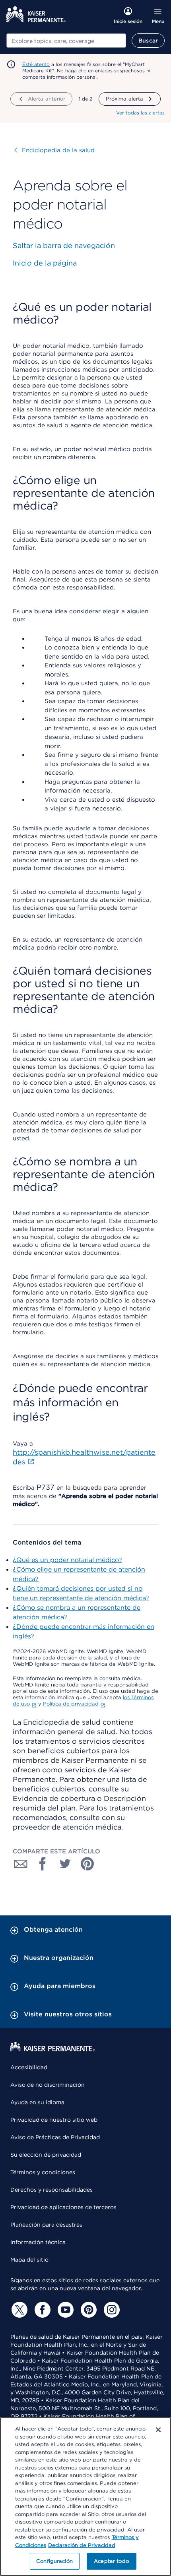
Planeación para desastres (46, 2225)
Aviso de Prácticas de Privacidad (55, 2137)
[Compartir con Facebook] (43, 1864)
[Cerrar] (158, 2430)
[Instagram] (111, 2310)
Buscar (148, 41)
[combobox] (66, 41)
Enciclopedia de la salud (54, 150)
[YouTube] (64, 2310)
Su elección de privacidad (46, 2155)
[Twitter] (18, 2310)
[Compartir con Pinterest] (87, 1864)
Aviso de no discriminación (48, 2085)
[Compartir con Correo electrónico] (21, 1864)
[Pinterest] (87, 2310)
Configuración (54, 2561)
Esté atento (36, 64)
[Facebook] (41, 2310)
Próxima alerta (125, 99)
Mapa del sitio (29, 2260)
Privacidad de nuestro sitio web (54, 2120)
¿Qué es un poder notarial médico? (67, 1560)
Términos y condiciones (43, 2172)
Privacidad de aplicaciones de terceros (63, 2207)
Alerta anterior (47, 99)
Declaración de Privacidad (82, 2545)
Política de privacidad (71, 1704)
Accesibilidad (29, 2067)
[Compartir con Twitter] (65, 1864)
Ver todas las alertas (140, 113)
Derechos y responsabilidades (51, 2190)
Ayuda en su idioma (37, 2102)
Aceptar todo (111, 2561)
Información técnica (38, 2242)
